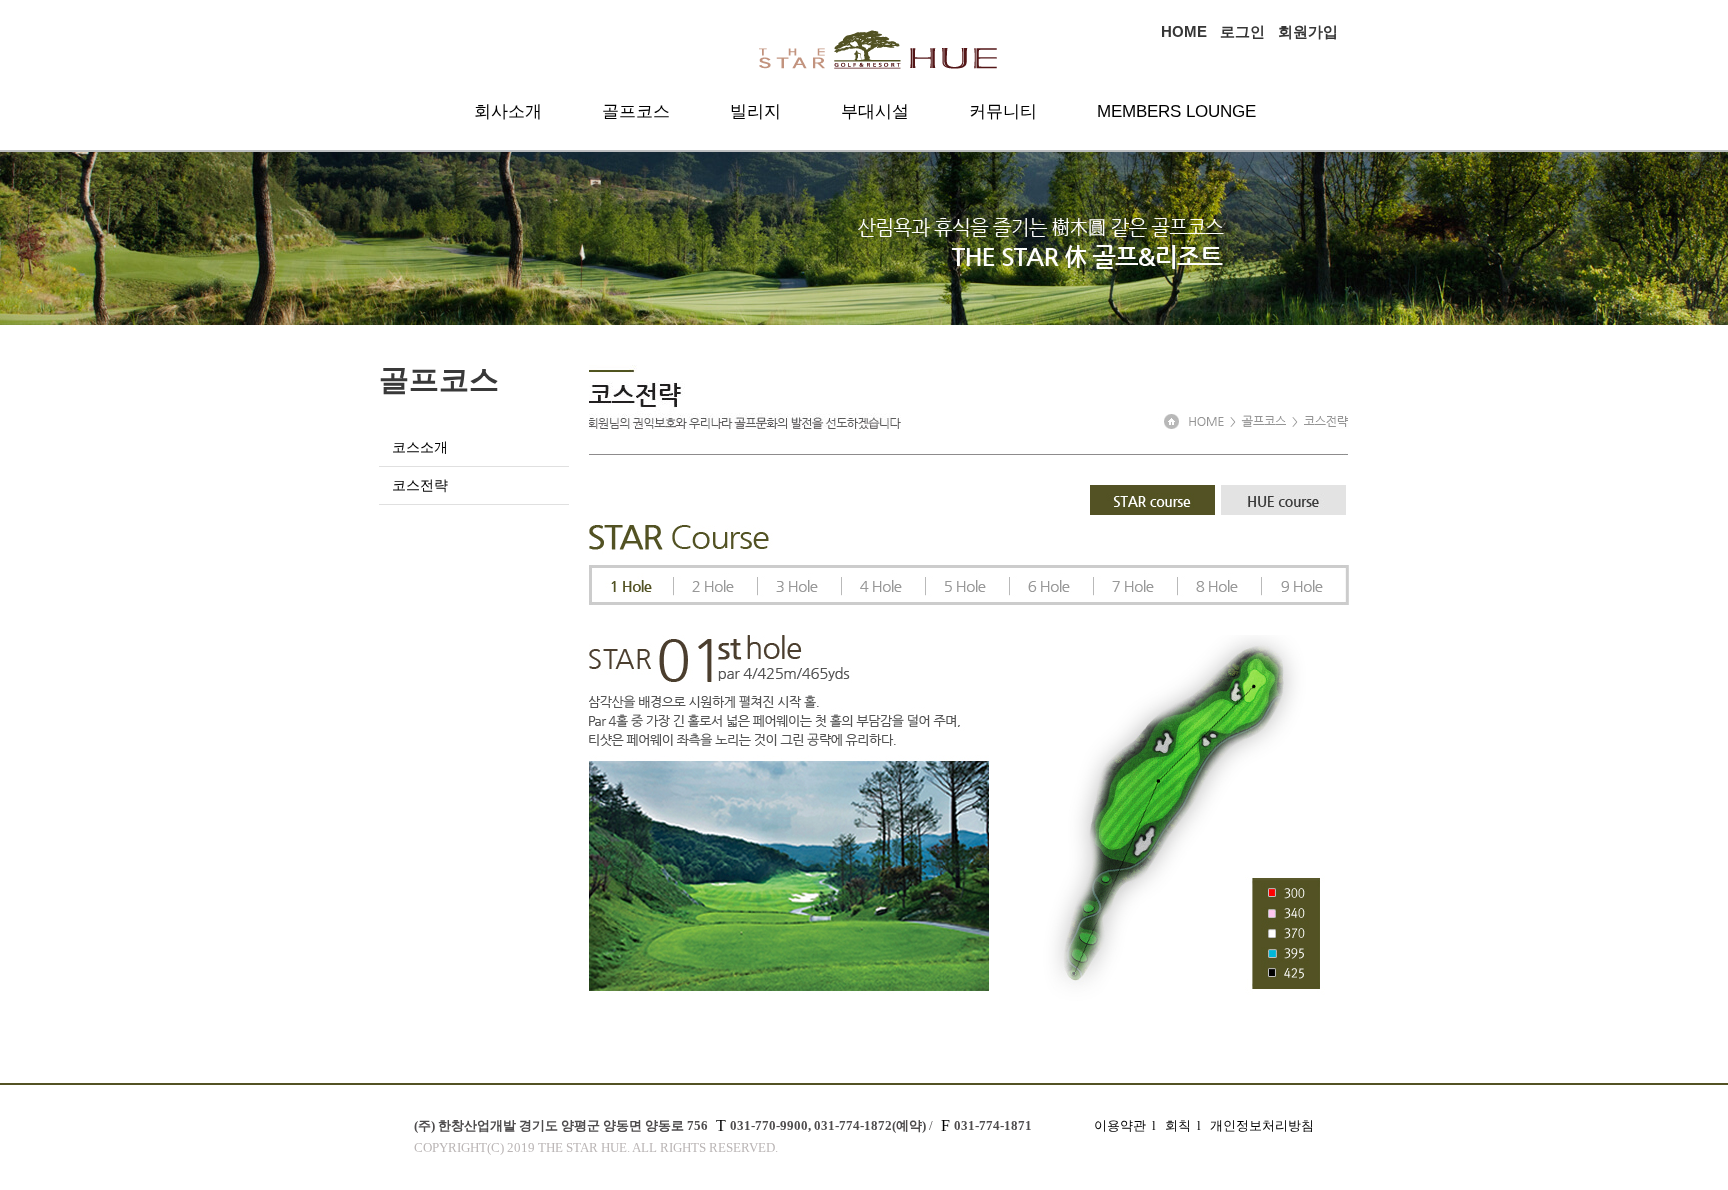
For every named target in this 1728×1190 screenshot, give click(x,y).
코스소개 (420, 447)
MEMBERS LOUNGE (1176, 111)
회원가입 (1308, 31)
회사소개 (508, 111)
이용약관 (1120, 1125)
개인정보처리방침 (1262, 1125)
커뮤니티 (1003, 111)
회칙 (1178, 1125)
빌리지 (755, 111)
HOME (1184, 31)
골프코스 (636, 111)
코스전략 (420, 485)
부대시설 (875, 111)
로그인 (1242, 31)
